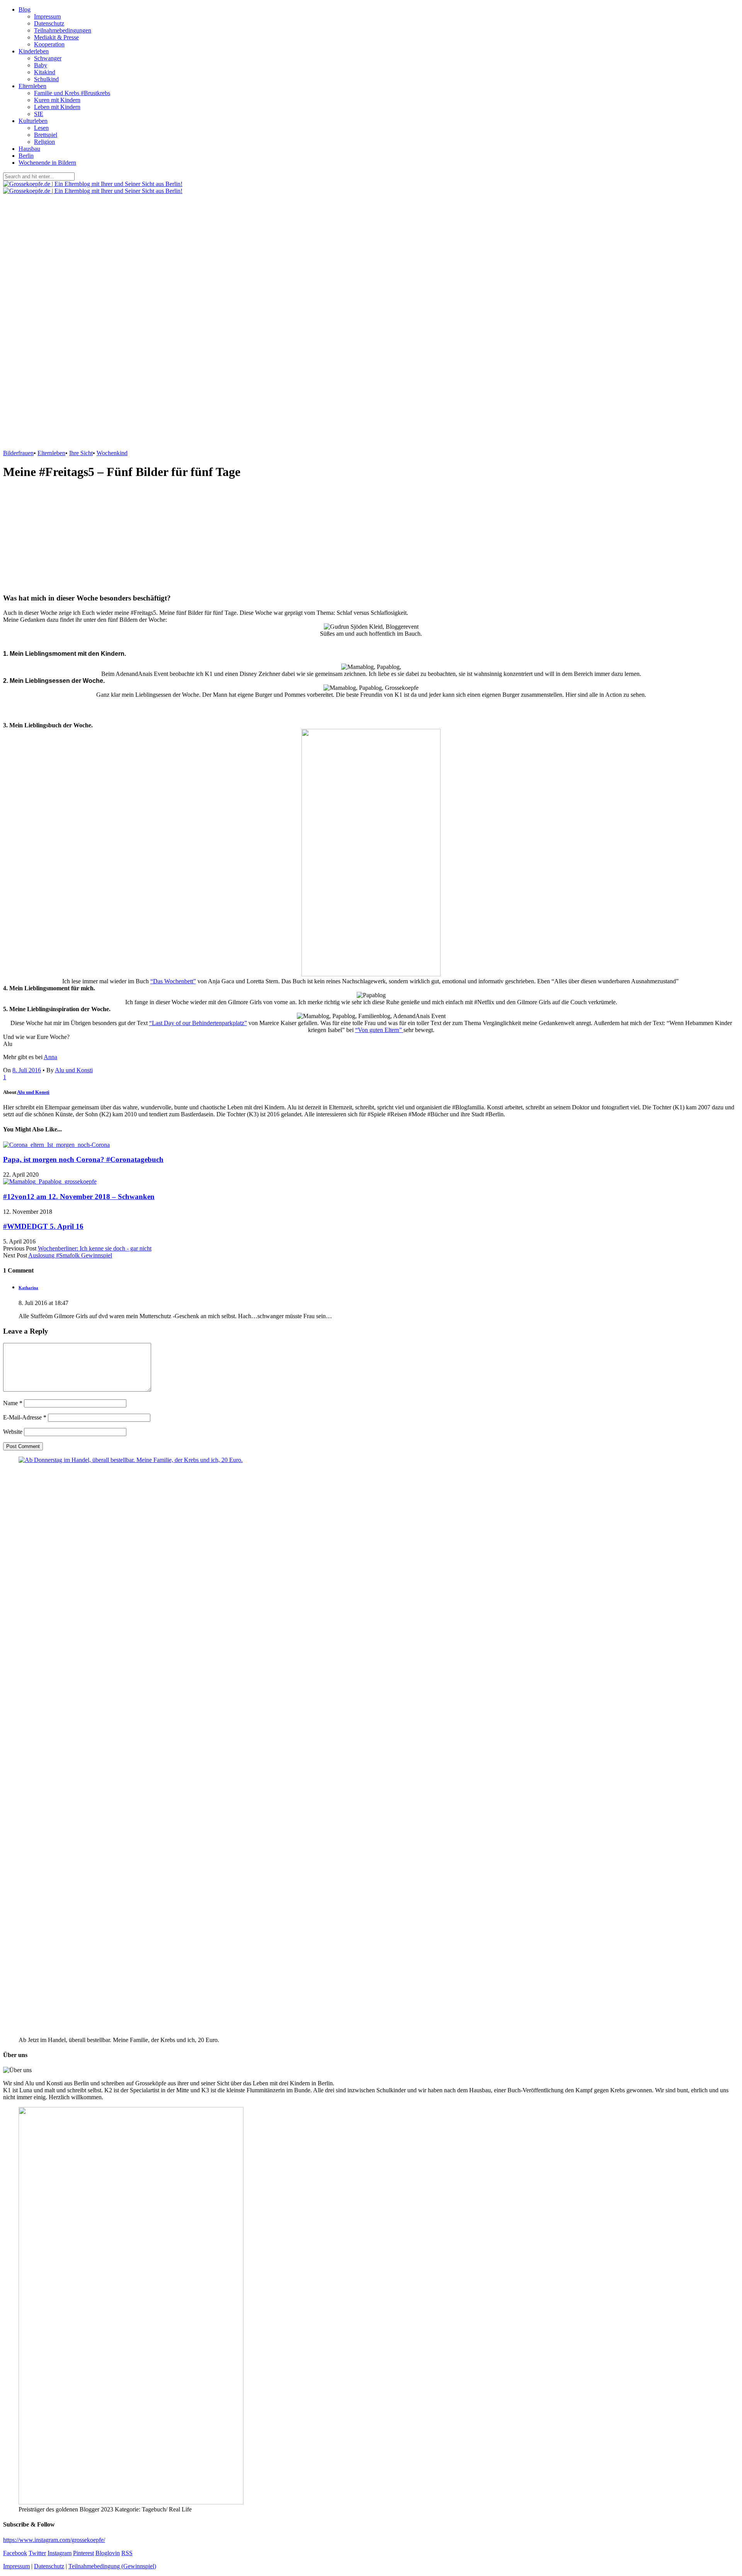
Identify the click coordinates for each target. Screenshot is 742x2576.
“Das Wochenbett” (173, 981)
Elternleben (32, 86)
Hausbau (29, 149)
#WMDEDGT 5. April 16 (43, 1226)
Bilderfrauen (18, 453)
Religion (44, 142)
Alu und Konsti (74, 1070)
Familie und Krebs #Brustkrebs (72, 93)
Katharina (28, 1288)
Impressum (47, 16)
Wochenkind (112, 453)
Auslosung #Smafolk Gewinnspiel (70, 1255)
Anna (50, 1057)
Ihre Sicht (81, 453)
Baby (41, 65)
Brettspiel (46, 135)
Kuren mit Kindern (57, 100)
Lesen (41, 128)
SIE (39, 114)
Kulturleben (33, 121)
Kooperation (49, 44)
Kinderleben (34, 51)
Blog (25, 9)
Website (13, 1432)
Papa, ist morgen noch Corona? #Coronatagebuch (83, 1159)
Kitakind (45, 72)
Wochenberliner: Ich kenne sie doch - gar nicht (95, 1248)
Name (13, 1403)
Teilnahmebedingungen (63, 30)
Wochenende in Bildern (47, 163)
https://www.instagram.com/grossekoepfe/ (54, 2540)
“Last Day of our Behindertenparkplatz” (198, 1023)
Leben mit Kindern (57, 107)
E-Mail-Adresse (25, 1417)
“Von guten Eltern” (379, 1030)
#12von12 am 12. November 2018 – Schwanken (79, 1197)
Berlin (26, 156)
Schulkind (46, 79)
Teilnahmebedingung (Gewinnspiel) (112, 2566)
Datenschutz (49, 23)
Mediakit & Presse (56, 37)
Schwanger (48, 58)
